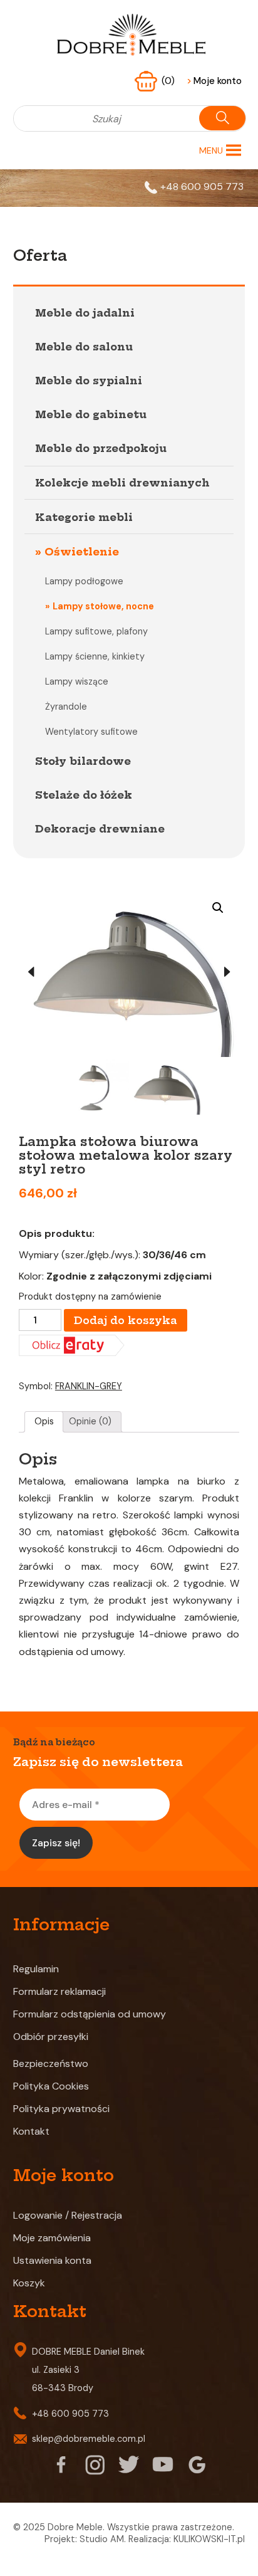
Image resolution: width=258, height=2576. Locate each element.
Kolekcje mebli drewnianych (122, 483)
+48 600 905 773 (202, 187)
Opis (44, 1421)
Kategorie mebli (84, 517)
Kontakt (31, 2131)
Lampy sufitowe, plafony (96, 631)
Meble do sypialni (89, 381)
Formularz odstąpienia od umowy (90, 2014)
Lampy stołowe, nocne (103, 606)
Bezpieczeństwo (51, 2063)
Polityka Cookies (51, 2086)
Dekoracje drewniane (100, 829)
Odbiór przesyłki (51, 2037)
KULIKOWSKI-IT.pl (209, 2539)
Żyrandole (66, 707)
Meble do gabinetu (91, 414)
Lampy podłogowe (84, 581)
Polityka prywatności (61, 2109)
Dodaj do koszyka (126, 1320)
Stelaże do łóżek (84, 795)
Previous (31, 972)
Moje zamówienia (52, 2238)
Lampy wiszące (77, 681)
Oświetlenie (82, 552)
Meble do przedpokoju (101, 448)
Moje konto (214, 81)
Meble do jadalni (85, 313)
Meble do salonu (84, 347)
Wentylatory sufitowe (91, 732)
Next (227, 972)
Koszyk (29, 2283)
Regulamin (36, 1969)
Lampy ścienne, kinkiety (95, 656)
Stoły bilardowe (83, 761)
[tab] (44, 1422)
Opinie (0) (90, 1421)
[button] (211, 150)
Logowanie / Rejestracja (68, 2215)
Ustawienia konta (52, 2260)
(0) (169, 81)
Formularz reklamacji (59, 1991)
